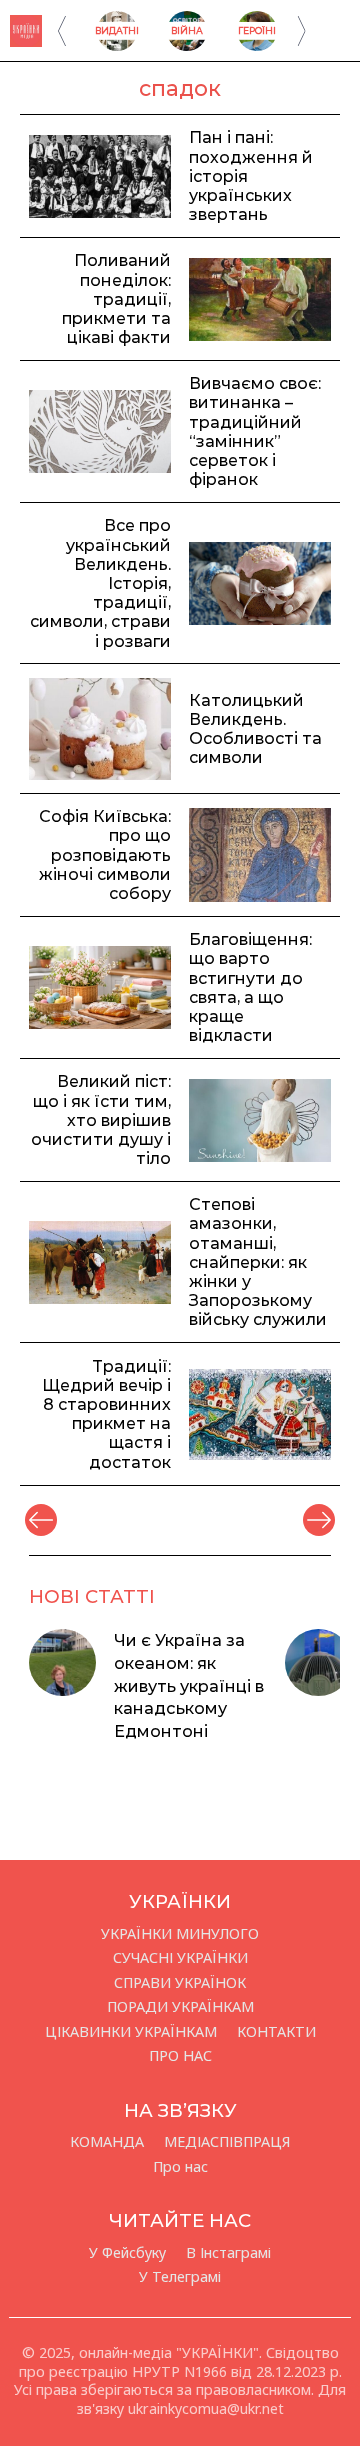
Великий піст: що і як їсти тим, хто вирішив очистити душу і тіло (101, 1120)
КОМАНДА (107, 2142)
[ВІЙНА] (187, 45)
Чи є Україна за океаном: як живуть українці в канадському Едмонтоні (189, 1685)
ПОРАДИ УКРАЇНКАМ (180, 2007)
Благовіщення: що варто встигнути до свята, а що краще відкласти (250, 987)
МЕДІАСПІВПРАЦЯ (227, 2142)
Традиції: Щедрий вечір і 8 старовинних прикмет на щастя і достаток (106, 1414)
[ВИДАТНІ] (117, 45)
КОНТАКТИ (276, 2032)
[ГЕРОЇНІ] (257, 45)
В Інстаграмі (228, 2253)
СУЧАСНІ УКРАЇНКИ (180, 1958)
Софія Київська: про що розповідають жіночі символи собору (105, 855)
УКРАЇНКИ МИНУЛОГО (180, 1934)
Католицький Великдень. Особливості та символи (255, 729)
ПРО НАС (180, 2056)
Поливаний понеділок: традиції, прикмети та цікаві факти (116, 299)
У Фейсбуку (127, 2253)
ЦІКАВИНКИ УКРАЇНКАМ (131, 2032)
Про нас (180, 2167)
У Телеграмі (180, 2277)
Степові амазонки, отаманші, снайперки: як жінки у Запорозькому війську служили (258, 1262)
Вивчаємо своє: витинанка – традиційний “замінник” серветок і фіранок (255, 431)
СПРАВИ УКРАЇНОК (180, 1983)
